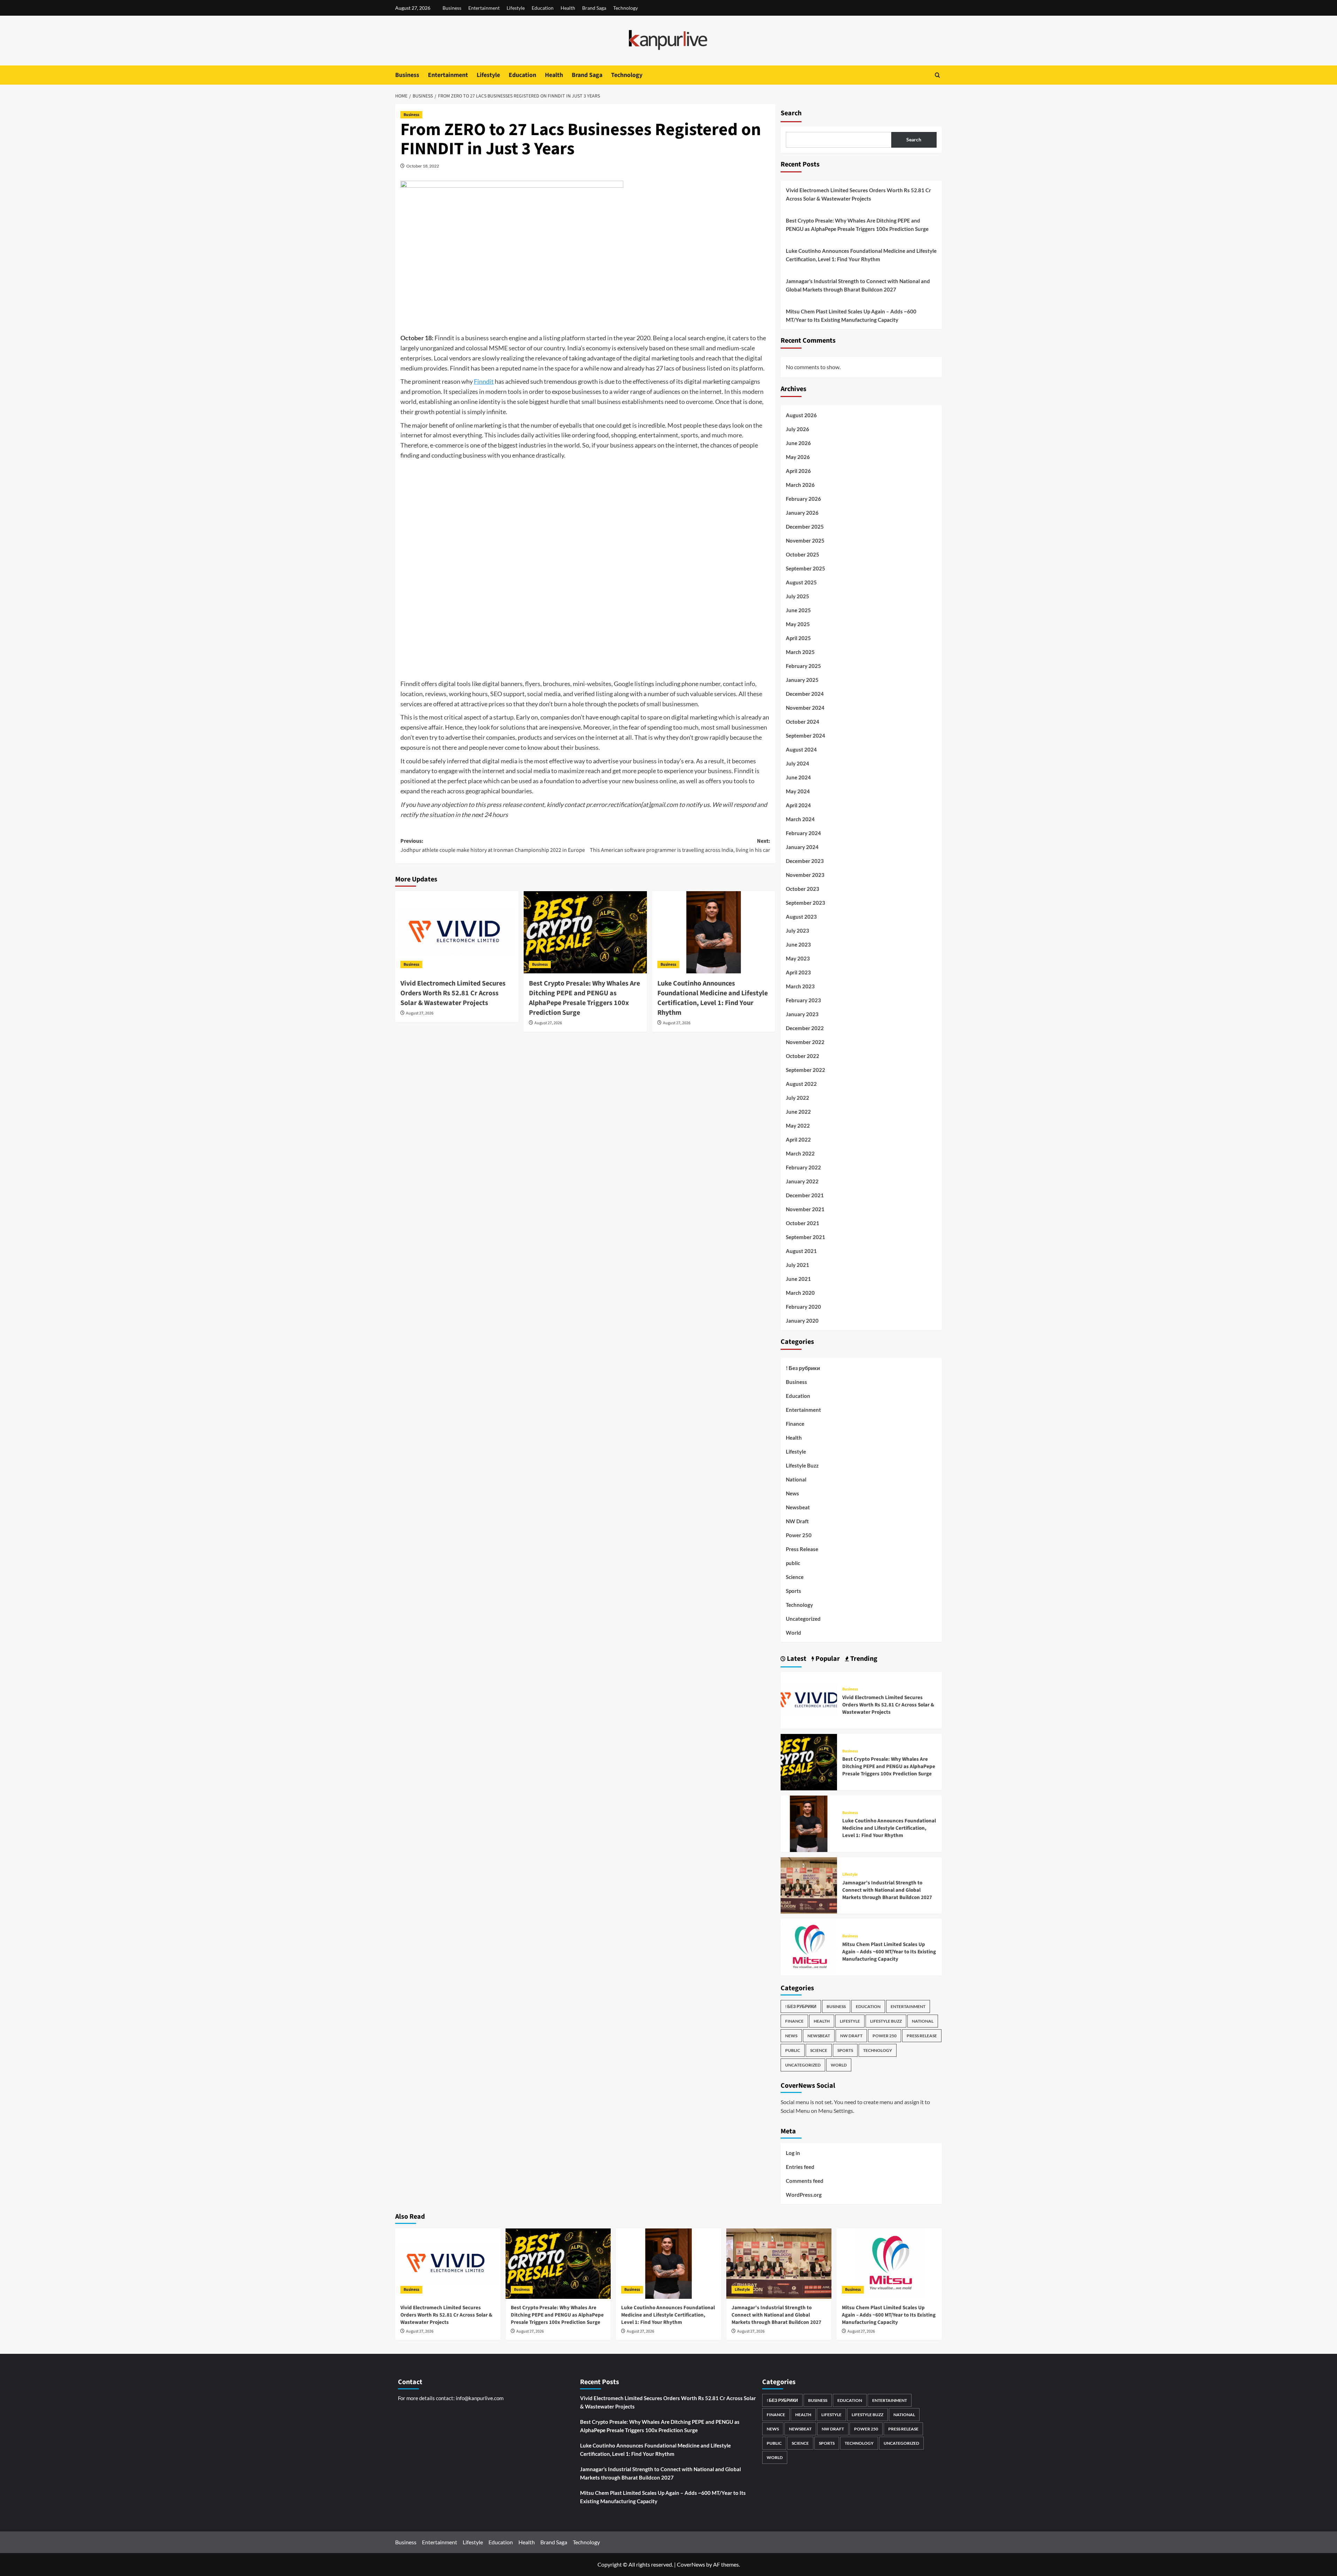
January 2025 (802, 680)
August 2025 (801, 582)
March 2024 (800, 819)
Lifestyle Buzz (802, 1465)
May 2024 (798, 791)
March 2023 (800, 986)
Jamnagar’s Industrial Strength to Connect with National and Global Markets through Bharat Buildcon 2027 (858, 285)
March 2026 (800, 485)
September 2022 (806, 1070)
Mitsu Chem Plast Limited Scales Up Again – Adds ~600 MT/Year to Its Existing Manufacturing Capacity (851, 316)
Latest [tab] (796, 1659)
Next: (680, 846)
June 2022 (798, 1112)
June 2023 (798, 944)
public (793, 1563)
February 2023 (803, 1000)
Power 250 (799, 1535)
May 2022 (798, 1126)
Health (568, 8)
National (796, 1479)
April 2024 (798, 805)
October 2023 (803, 889)
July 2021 (797, 1265)
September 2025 (806, 568)
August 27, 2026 (420, 1013)
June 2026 (798, 443)
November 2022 (805, 1042)
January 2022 (802, 1181)
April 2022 (798, 1139)
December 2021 (805, 1195)
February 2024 (803, 833)
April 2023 (798, 972)
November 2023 (805, 875)
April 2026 (798, 471)
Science (795, 1577)
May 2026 (798, 457)
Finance (795, 1424)
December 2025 (805, 527)
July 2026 (797, 429)
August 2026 (801, 415)
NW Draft (797, 1521)
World (793, 1633)
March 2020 (800, 1293)
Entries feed (800, 2167)
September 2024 (806, 736)
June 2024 (798, 777)
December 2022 (805, 1028)
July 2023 (797, 931)
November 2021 (805, 1209)
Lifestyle (516, 8)
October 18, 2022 (423, 166)
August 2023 (801, 917)
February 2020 (803, 1307)
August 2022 (801, 1084)
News (792, 1493)
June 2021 (798, 1279)
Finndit (484, 381)
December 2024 (805, 694)
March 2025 (800, 652)
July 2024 (797, 763)
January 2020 (802, 1321)
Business (452, 8)
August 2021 (801, 1251)
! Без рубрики (803, 1368)
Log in (793, 2153)
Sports (793, 1591)
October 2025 (803, 554)
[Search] (937, 75)
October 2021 (803, 1223)
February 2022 (803, 1167)
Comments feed (805, 2181)
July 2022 (797, 1098)
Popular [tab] (827, 1659)
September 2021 (806, 1237)
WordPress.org (804, 2195)
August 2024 (801, 749)
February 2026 (803, 499)
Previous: (493, 846)
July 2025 (797, 596)
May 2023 (798, 958)
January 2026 (802, 513)
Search (791, 113)
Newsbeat (798, 1507)
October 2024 (803, 722)
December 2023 (805, 861)
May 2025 (798, 624)
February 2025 (803, 666)
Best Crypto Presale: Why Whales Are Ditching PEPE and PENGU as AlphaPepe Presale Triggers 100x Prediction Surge (584, 998)
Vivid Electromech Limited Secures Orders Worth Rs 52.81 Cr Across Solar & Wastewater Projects (453, 993)
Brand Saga (594, 8)
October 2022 (803, 1056)
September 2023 (806, 903)
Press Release (802, 1549)
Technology (626, 8)
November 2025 (805, 540)
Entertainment (484, 8)
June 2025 (798, 610)
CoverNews (691, 2564)
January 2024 (802, 847)
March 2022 (800, 1153)
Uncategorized (803, 1619)
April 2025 (798, 638)
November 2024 (805, 708)
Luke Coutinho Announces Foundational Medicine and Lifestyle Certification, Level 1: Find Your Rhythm (713, 998)
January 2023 (802, 1014)
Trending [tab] (863, 1659)
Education (543, 8)
